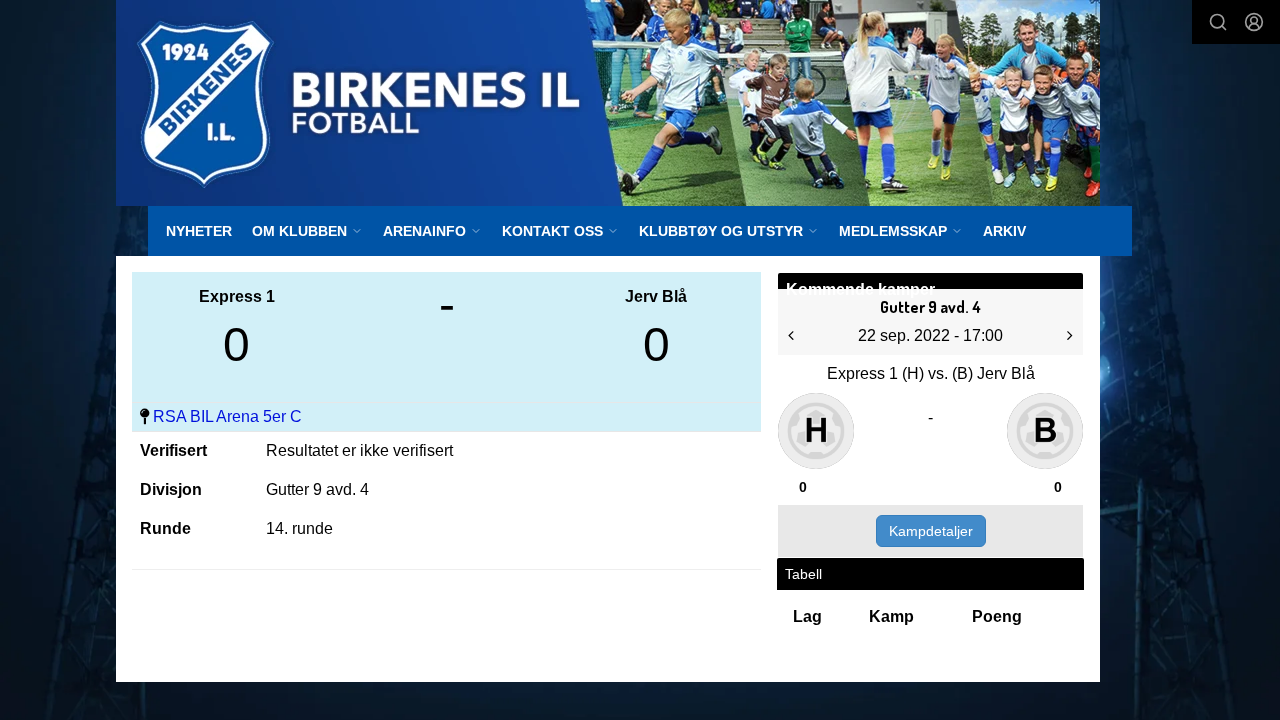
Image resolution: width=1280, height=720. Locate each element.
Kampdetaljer (931, 531)
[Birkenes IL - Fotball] (608, 103)
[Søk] (1218, 22)
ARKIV (1004, 231)
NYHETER (199, 231)
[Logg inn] (1254, 22)
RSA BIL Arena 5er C (227, 416)
